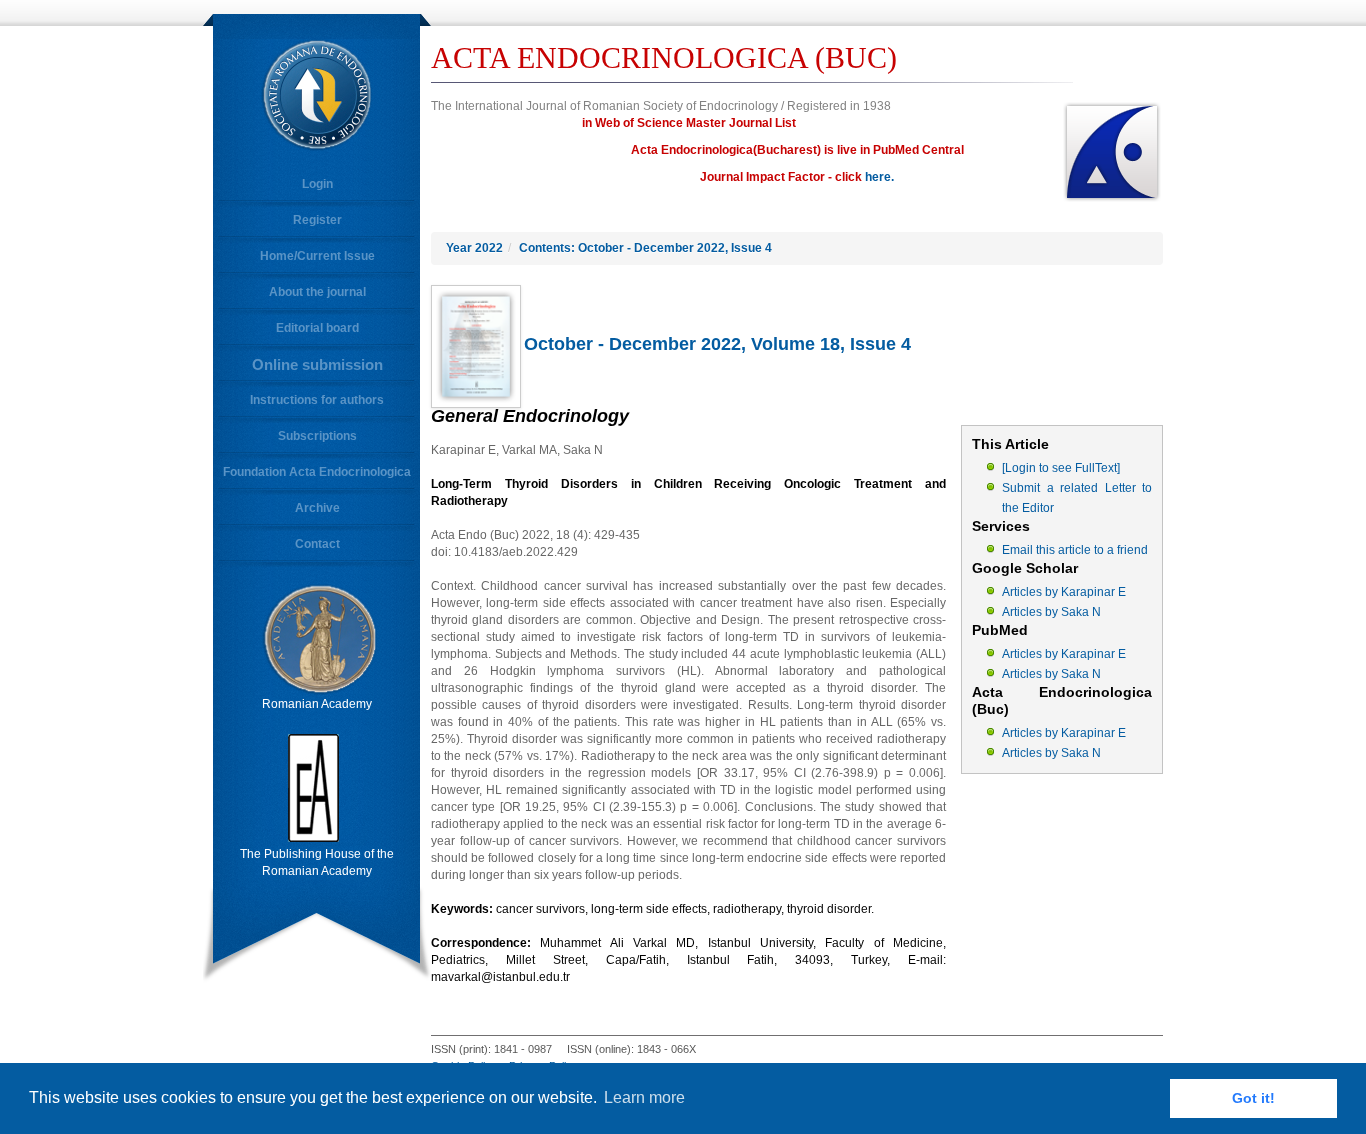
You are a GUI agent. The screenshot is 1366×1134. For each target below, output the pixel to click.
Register (317, 220)
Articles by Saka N (1051, 612)
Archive (317, 508)
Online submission (317, 364)
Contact (317, 544)
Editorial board (317, 328)
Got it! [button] (1253, 1098)
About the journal (317, 292)
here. (879, 177)
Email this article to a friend (1075, 550)
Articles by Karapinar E (1064, 592)
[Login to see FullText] (1061, 468)
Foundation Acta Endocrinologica (317, 472)
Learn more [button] (644, 1097)
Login (317, 184)
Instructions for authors (317, 400)
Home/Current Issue (317, 256)
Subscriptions (317, 436)
